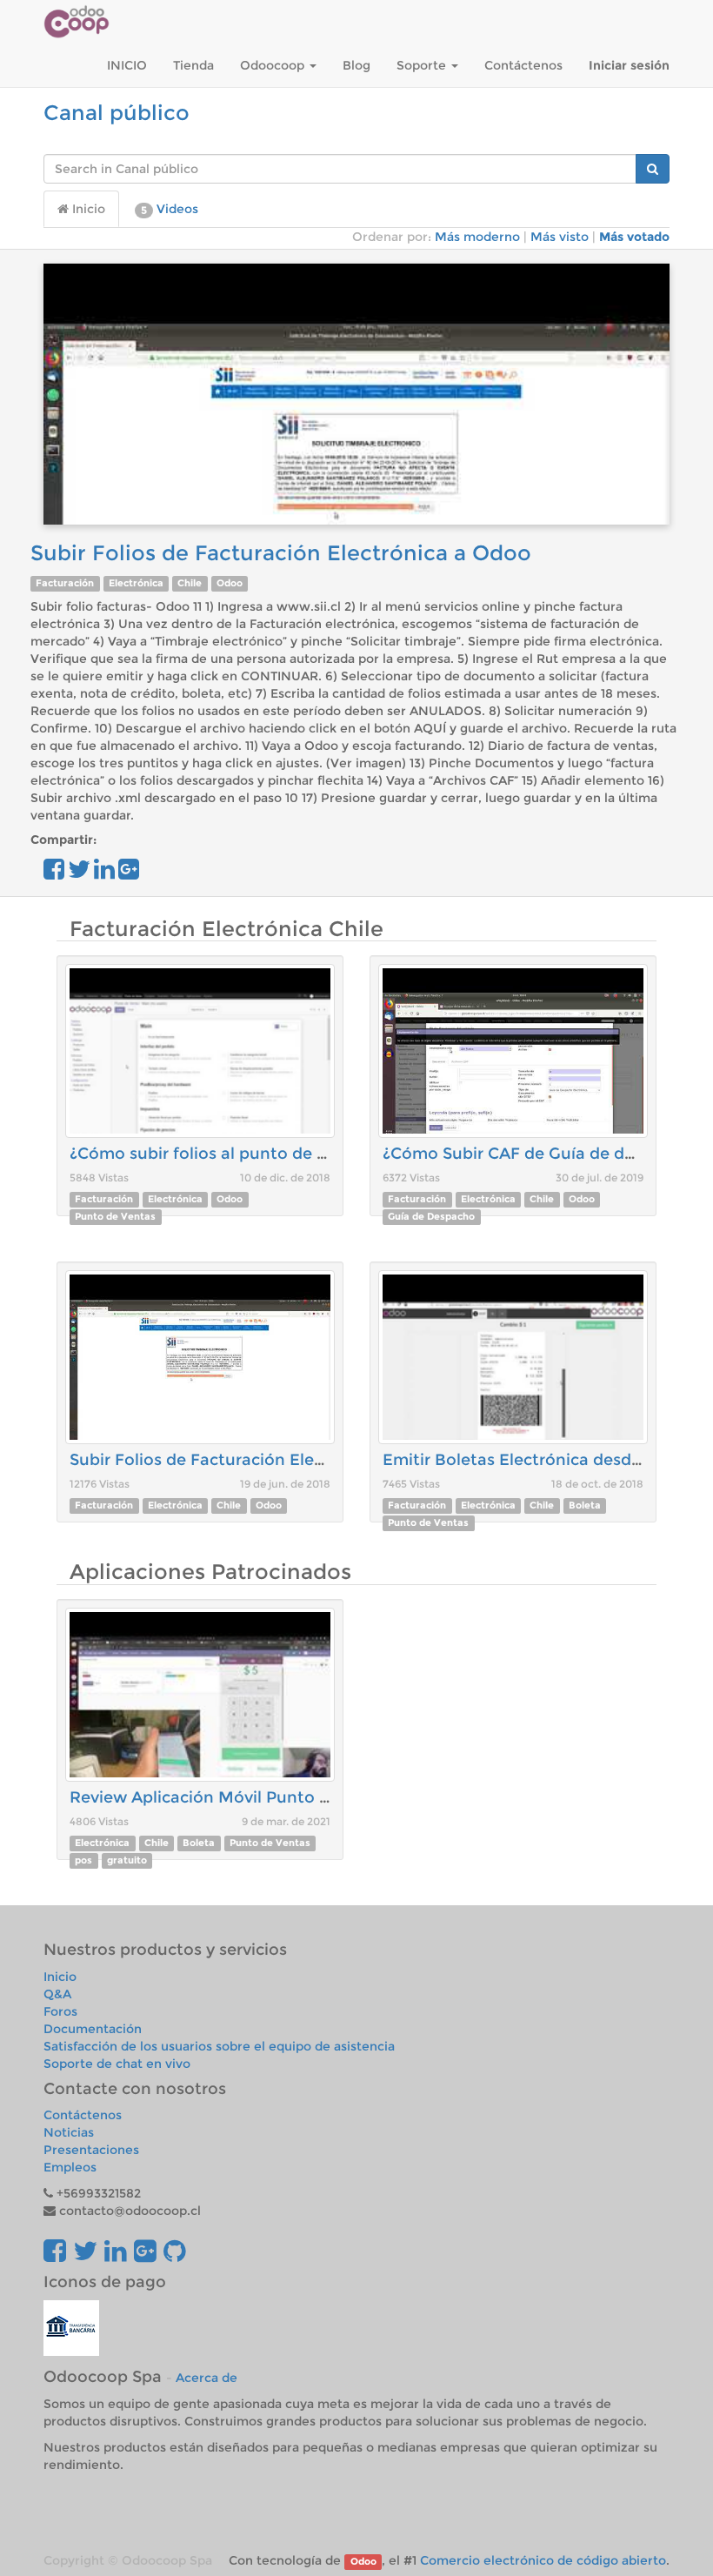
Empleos (70, 2167)
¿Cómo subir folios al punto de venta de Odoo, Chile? (280, 1154)
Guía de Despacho (431, 1217)
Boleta (585, 1505)
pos (83, 1860)
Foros (60, 2011)
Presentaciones (91, 2150)
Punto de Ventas (115, 1217)
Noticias (69, 2132)
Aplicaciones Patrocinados (210, 1572)
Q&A (57, 1994)
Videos (170, 209)
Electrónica (136, 583)
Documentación (93, 2029)
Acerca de (207, 2378)
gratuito (127, 1860)
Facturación (65, 583)
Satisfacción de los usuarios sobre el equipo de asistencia (219, 2046)
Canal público (117, 113)
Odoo (230, 583)
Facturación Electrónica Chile (227, 929)
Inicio (87, 209)
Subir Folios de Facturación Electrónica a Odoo (281, 553)
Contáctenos (83, 2115)
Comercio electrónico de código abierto (543, 2560)
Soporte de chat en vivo (117, 2064)
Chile (190, 583)
